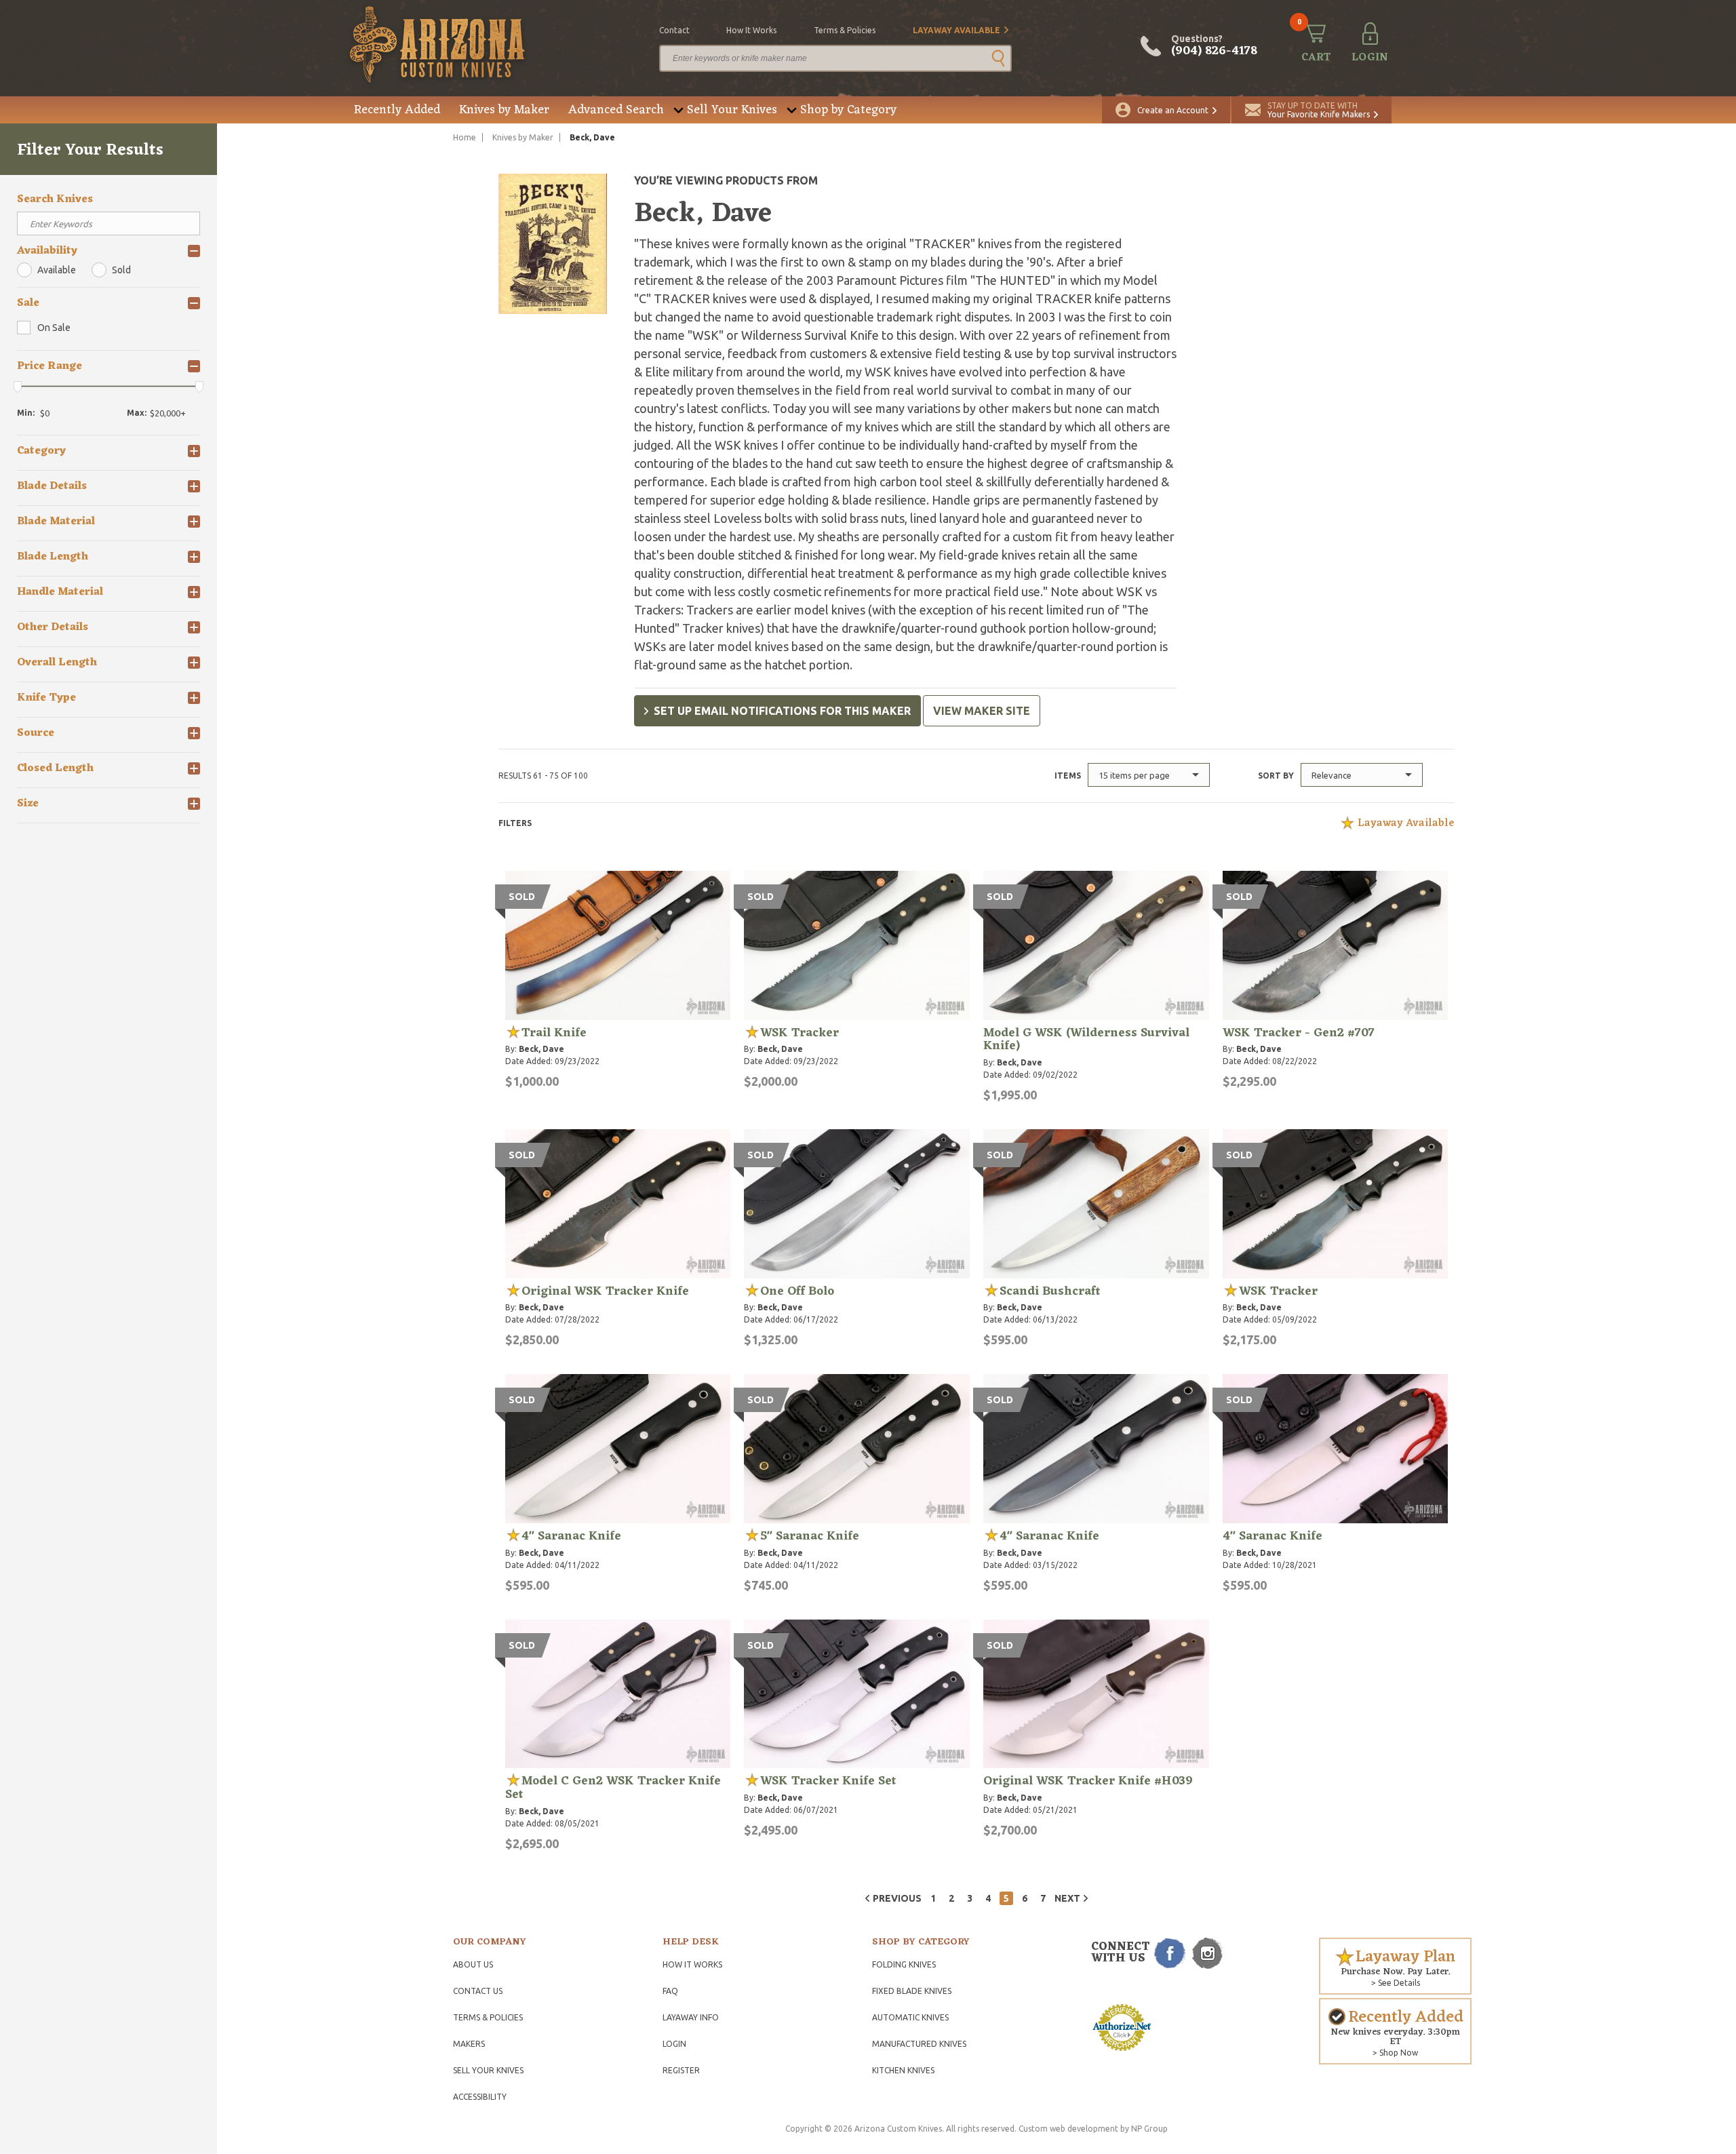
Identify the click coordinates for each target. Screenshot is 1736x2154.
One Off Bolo (797, 1291)
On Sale (54, 328)
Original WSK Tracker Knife (605, 1291)
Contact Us (478, 1991)
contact (674, 30)
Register (681, 2070)
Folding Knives (904, 1964)
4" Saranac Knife (571, 1536)
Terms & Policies (488, 2017)
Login (674, 2044)
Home (465, 137)
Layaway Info (691, 2017)
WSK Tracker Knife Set (828, 1781)
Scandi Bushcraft (1050, 1291)
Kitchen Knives (903, 2070)
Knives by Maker (504, 110)
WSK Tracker (800, 1033)
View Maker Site (982, 711)
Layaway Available (956, 30)
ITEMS (1068, 776)
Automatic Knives (910, 2017)
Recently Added (397, 110)
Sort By (1276, 776)
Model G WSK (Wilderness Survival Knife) (1086, 1040)
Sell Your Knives (732, 110)
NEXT (1067, 1898)
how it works (751, 30)
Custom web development (1068, 2129)
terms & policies (845, 30)
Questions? (1214, 46)
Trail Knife (554, 1033)
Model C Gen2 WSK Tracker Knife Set (613, 1788)
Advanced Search (616, 110)
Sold (121, 270)
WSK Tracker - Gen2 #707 (1299, 1033)
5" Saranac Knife (810, 1536)
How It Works (692, 1964)
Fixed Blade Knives (912, 1991)
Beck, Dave (541, 1049)
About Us (473, 1964)
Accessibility (480, 2097)
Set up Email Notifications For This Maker (782, 711)
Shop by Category (848, 110)
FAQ (670, 1991)
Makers (469, 2044)
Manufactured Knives (919, 2044)
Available (57, 270)
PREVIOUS (897, 1898)
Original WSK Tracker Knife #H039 (1088, 1781)
